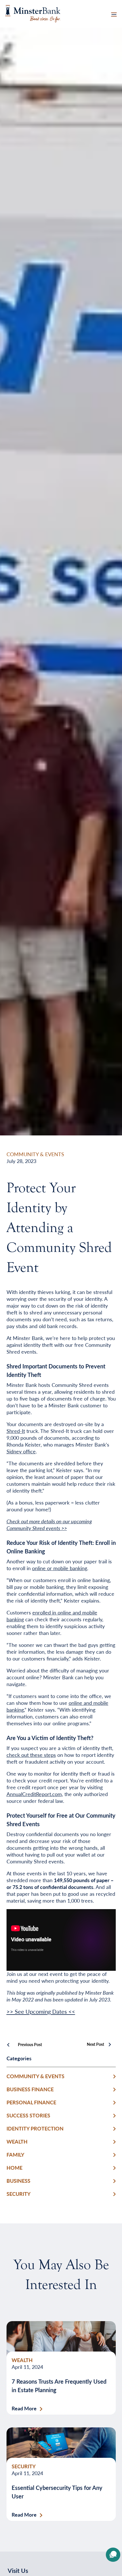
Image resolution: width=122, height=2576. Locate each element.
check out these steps (31, 1755)
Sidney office (21, 1451)
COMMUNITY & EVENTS (35, 1154)
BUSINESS (18, 2181)
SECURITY (19, 2194)
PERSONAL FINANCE (31, 2102)
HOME (14, 2168)
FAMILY (15, 2154)
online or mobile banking (60, 1568)
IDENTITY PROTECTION (35, 2128)
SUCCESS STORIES (28, 2115)
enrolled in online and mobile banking (52, 1616)
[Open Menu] (114, 14)
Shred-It (16, 1431)
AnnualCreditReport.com (34, 1794)
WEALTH (17, 2141)
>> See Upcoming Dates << (41, 2011)
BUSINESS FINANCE (30, 2089)
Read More (24, 2408)
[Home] (33, 13)
